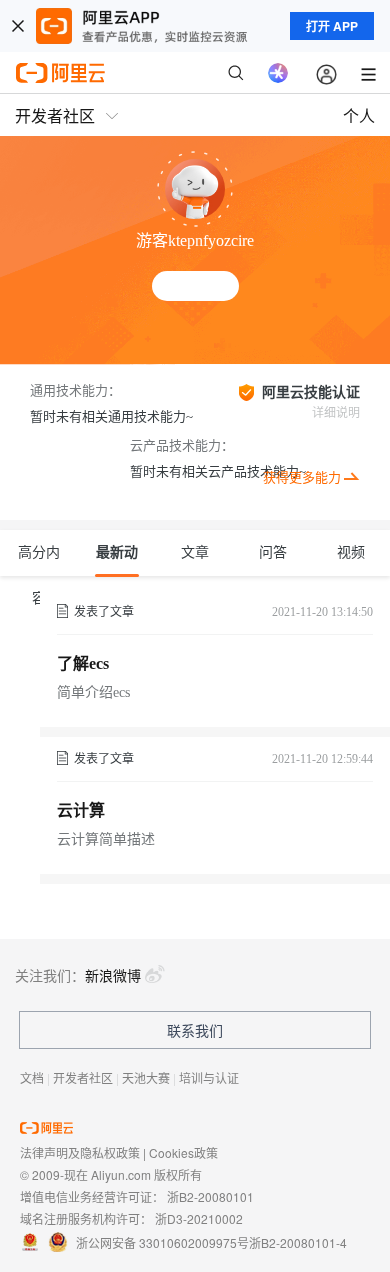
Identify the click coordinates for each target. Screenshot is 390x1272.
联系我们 (195, 1030)
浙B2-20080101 (210, 1196)
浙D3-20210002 (199, 1218)
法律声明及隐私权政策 (80, 1152)
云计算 (81, 810)
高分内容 (39, 561)
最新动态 (117, 561)
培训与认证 (209, 1077)
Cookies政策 (183, 1152)
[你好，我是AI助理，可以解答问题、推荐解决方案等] (278, 73)
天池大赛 (146, 1077)
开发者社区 (83, 1077)
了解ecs (83, 663)
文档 (32, 1077)
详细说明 (336, 413)
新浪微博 (113, 975)
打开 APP (332, 26)
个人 (359, 115)
